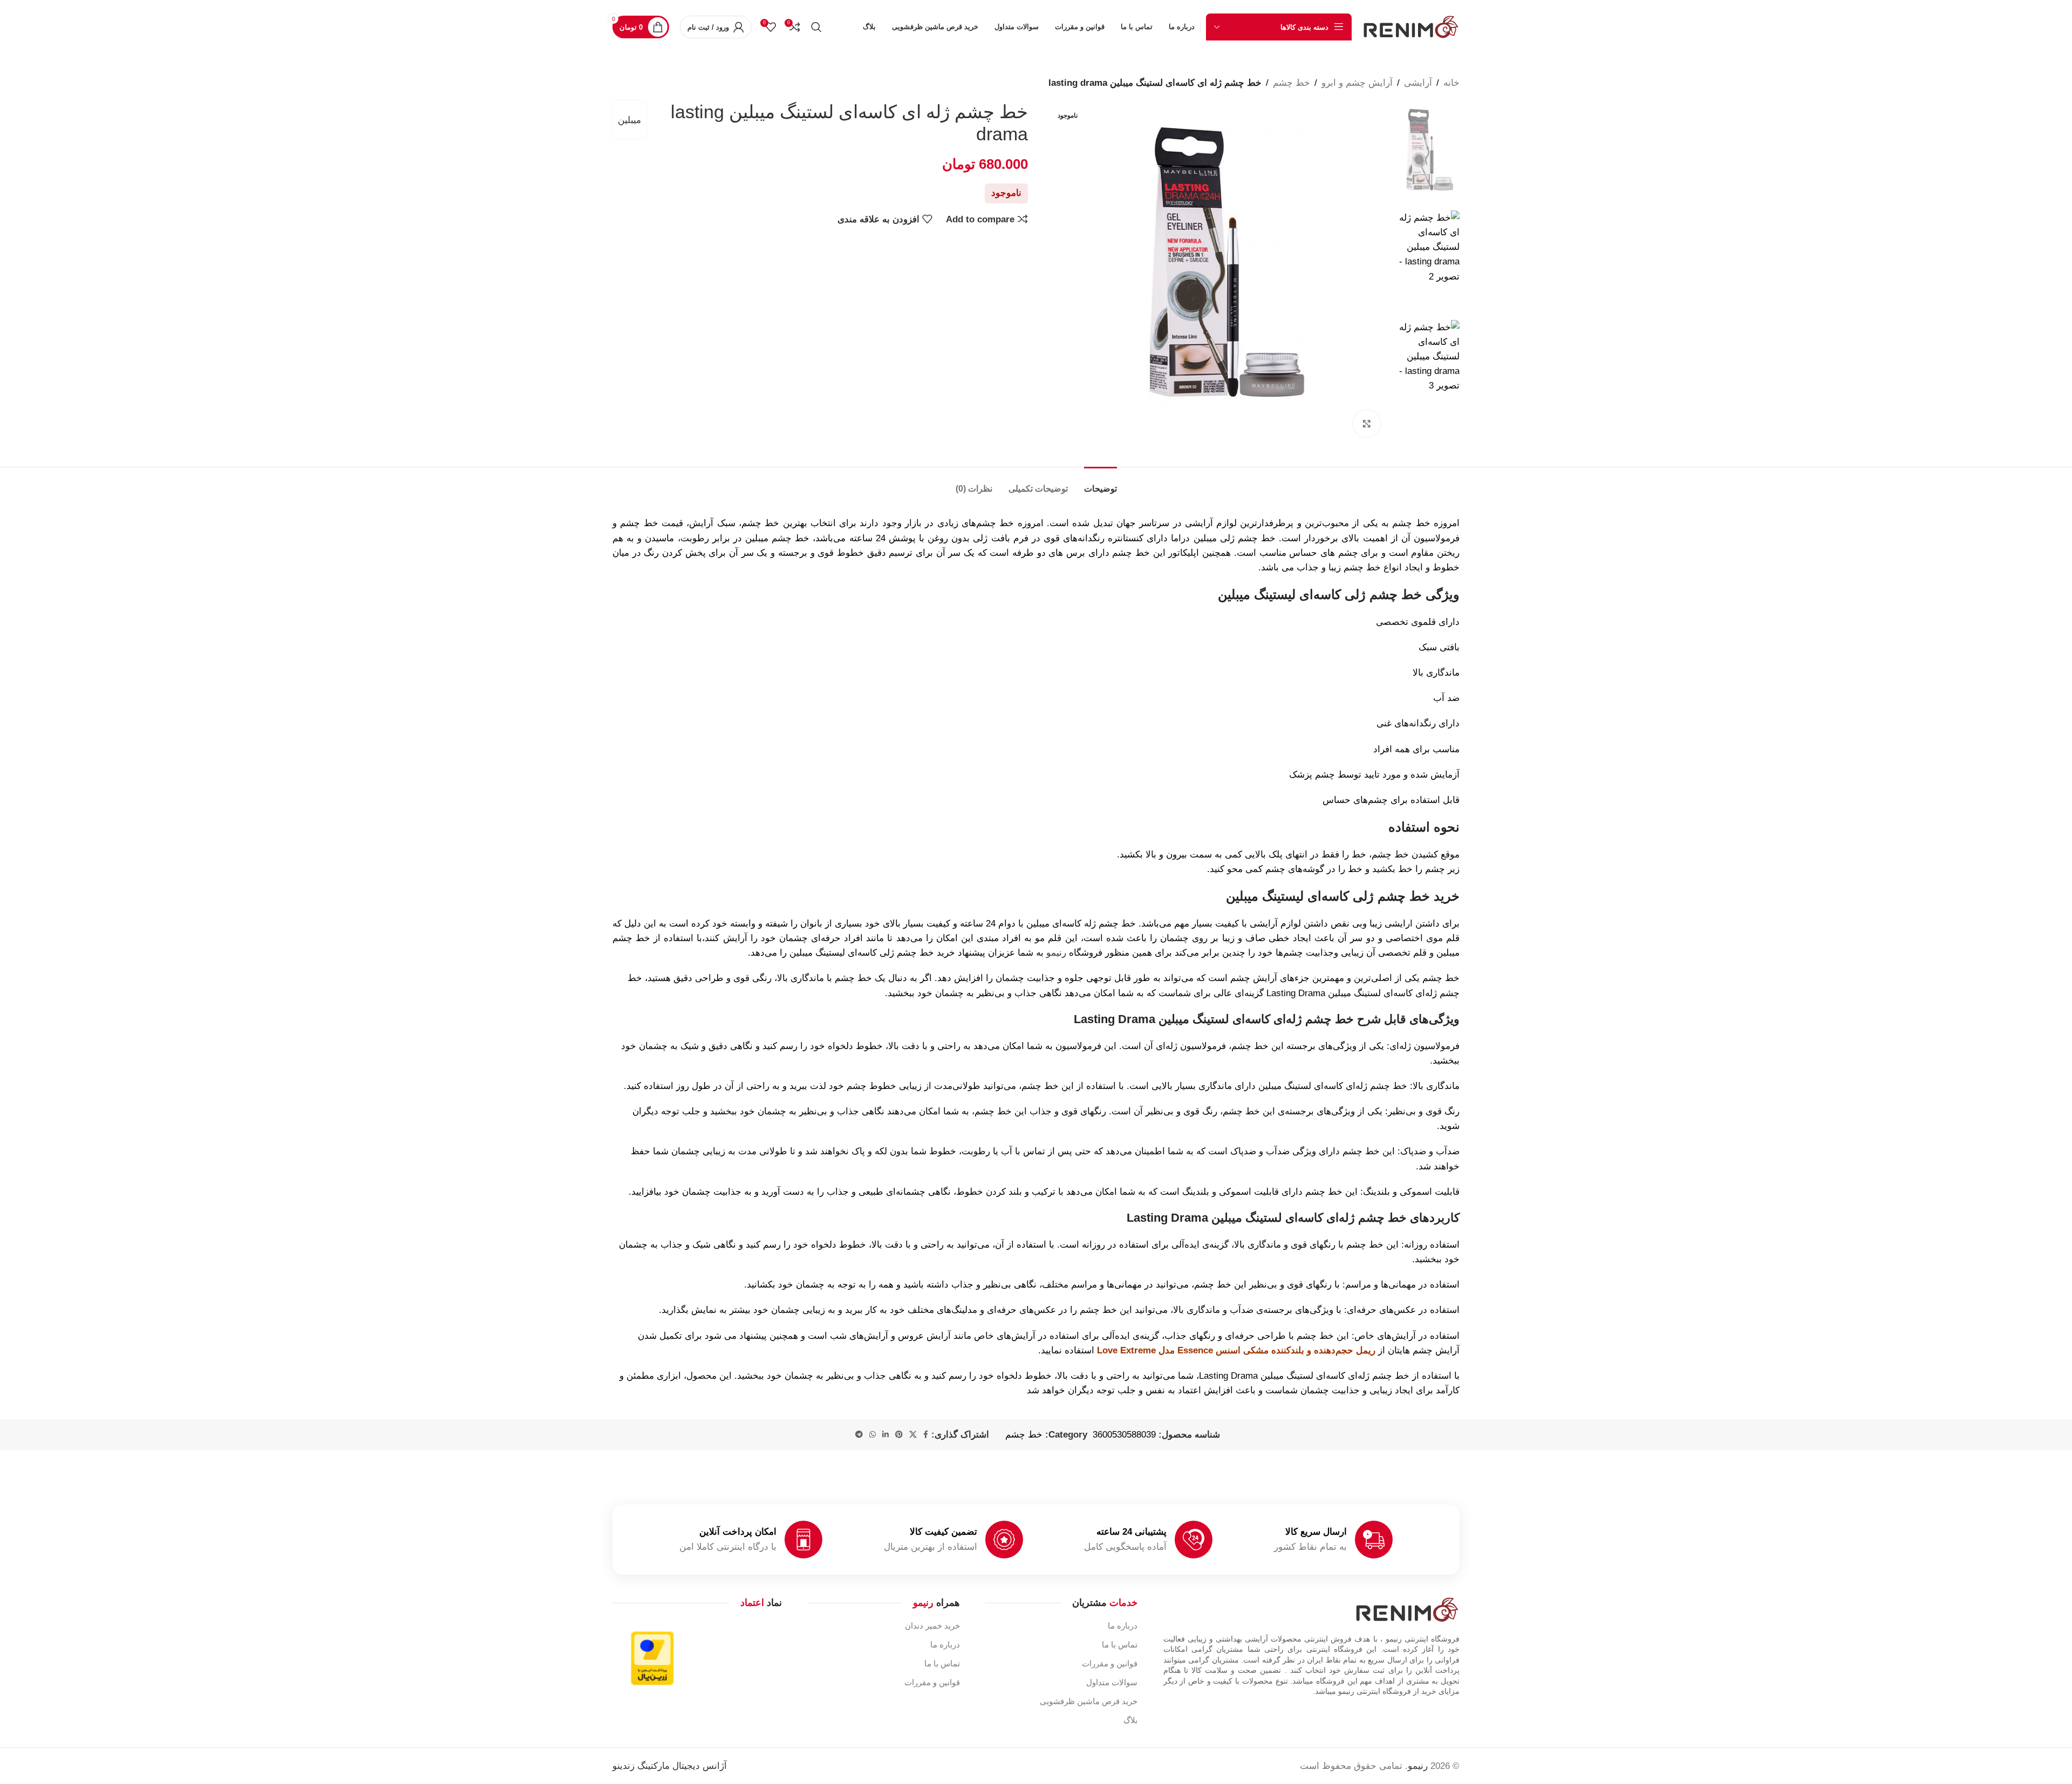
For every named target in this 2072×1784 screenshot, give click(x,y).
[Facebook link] (926, 1435)
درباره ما (1123, 1626)
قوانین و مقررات (1110, 1663)
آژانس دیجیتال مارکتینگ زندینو (670, 1766)
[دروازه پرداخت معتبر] (652, 1657)
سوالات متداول (1112, 1682)
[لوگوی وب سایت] (1411, 26)
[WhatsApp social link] (873, 1435)
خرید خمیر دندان (932, 1626)
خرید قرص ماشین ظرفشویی (1089, 1701)
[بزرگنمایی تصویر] (1367, 424)
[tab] (1100, 483)
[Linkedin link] (885, 1435)
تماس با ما (1120, 1645)
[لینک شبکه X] (913, 1435)
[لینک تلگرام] (859, 1435)
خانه (1451, 83)
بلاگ (1130, 1720)
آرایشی (1418, 83)
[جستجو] (816, 27)
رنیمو (1056, 953)
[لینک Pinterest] (899, 1435)
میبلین (629, 120)
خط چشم (1291, 83)
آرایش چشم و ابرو (1357, 83)
